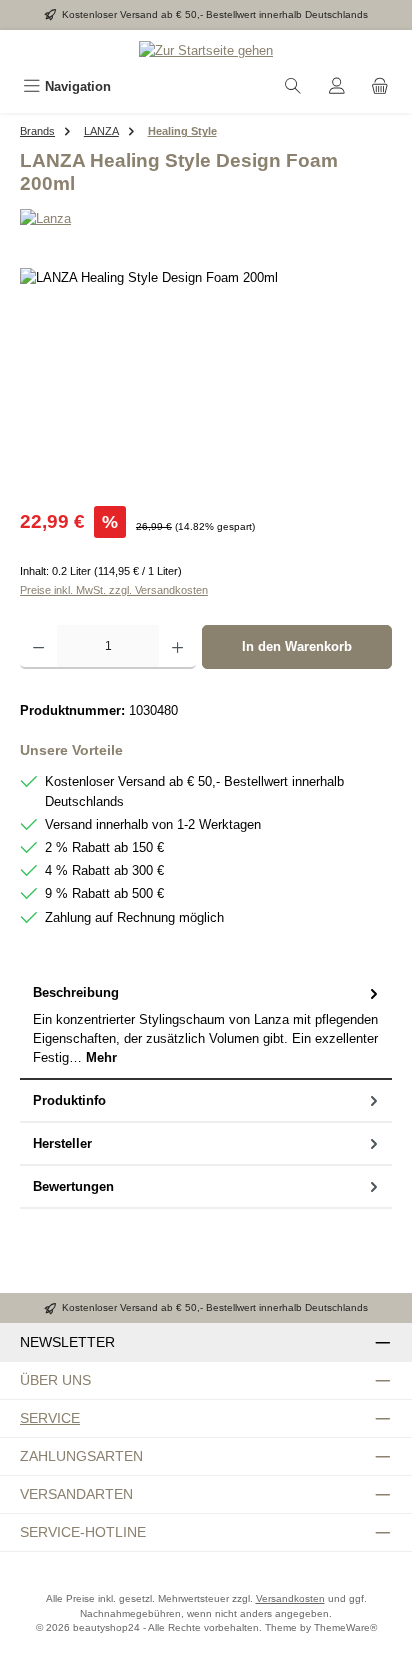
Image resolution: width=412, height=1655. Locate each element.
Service (50, 1418)
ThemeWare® (345, 1627)
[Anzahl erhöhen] (177, 647)
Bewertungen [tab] (73, 1186)
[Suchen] (293, 86)
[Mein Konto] (337, 86)
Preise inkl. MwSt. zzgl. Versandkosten (114, 590)
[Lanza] (206, 218)
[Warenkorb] (380, 86)
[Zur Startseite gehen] (206, 50)
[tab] (206, 1025)
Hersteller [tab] (62, 1143)
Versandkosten (290, 1598)
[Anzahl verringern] (38, 647)
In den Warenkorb (297, 646)
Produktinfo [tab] (69, 1100)
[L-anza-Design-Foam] (206, 380)
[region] (206, 380)
